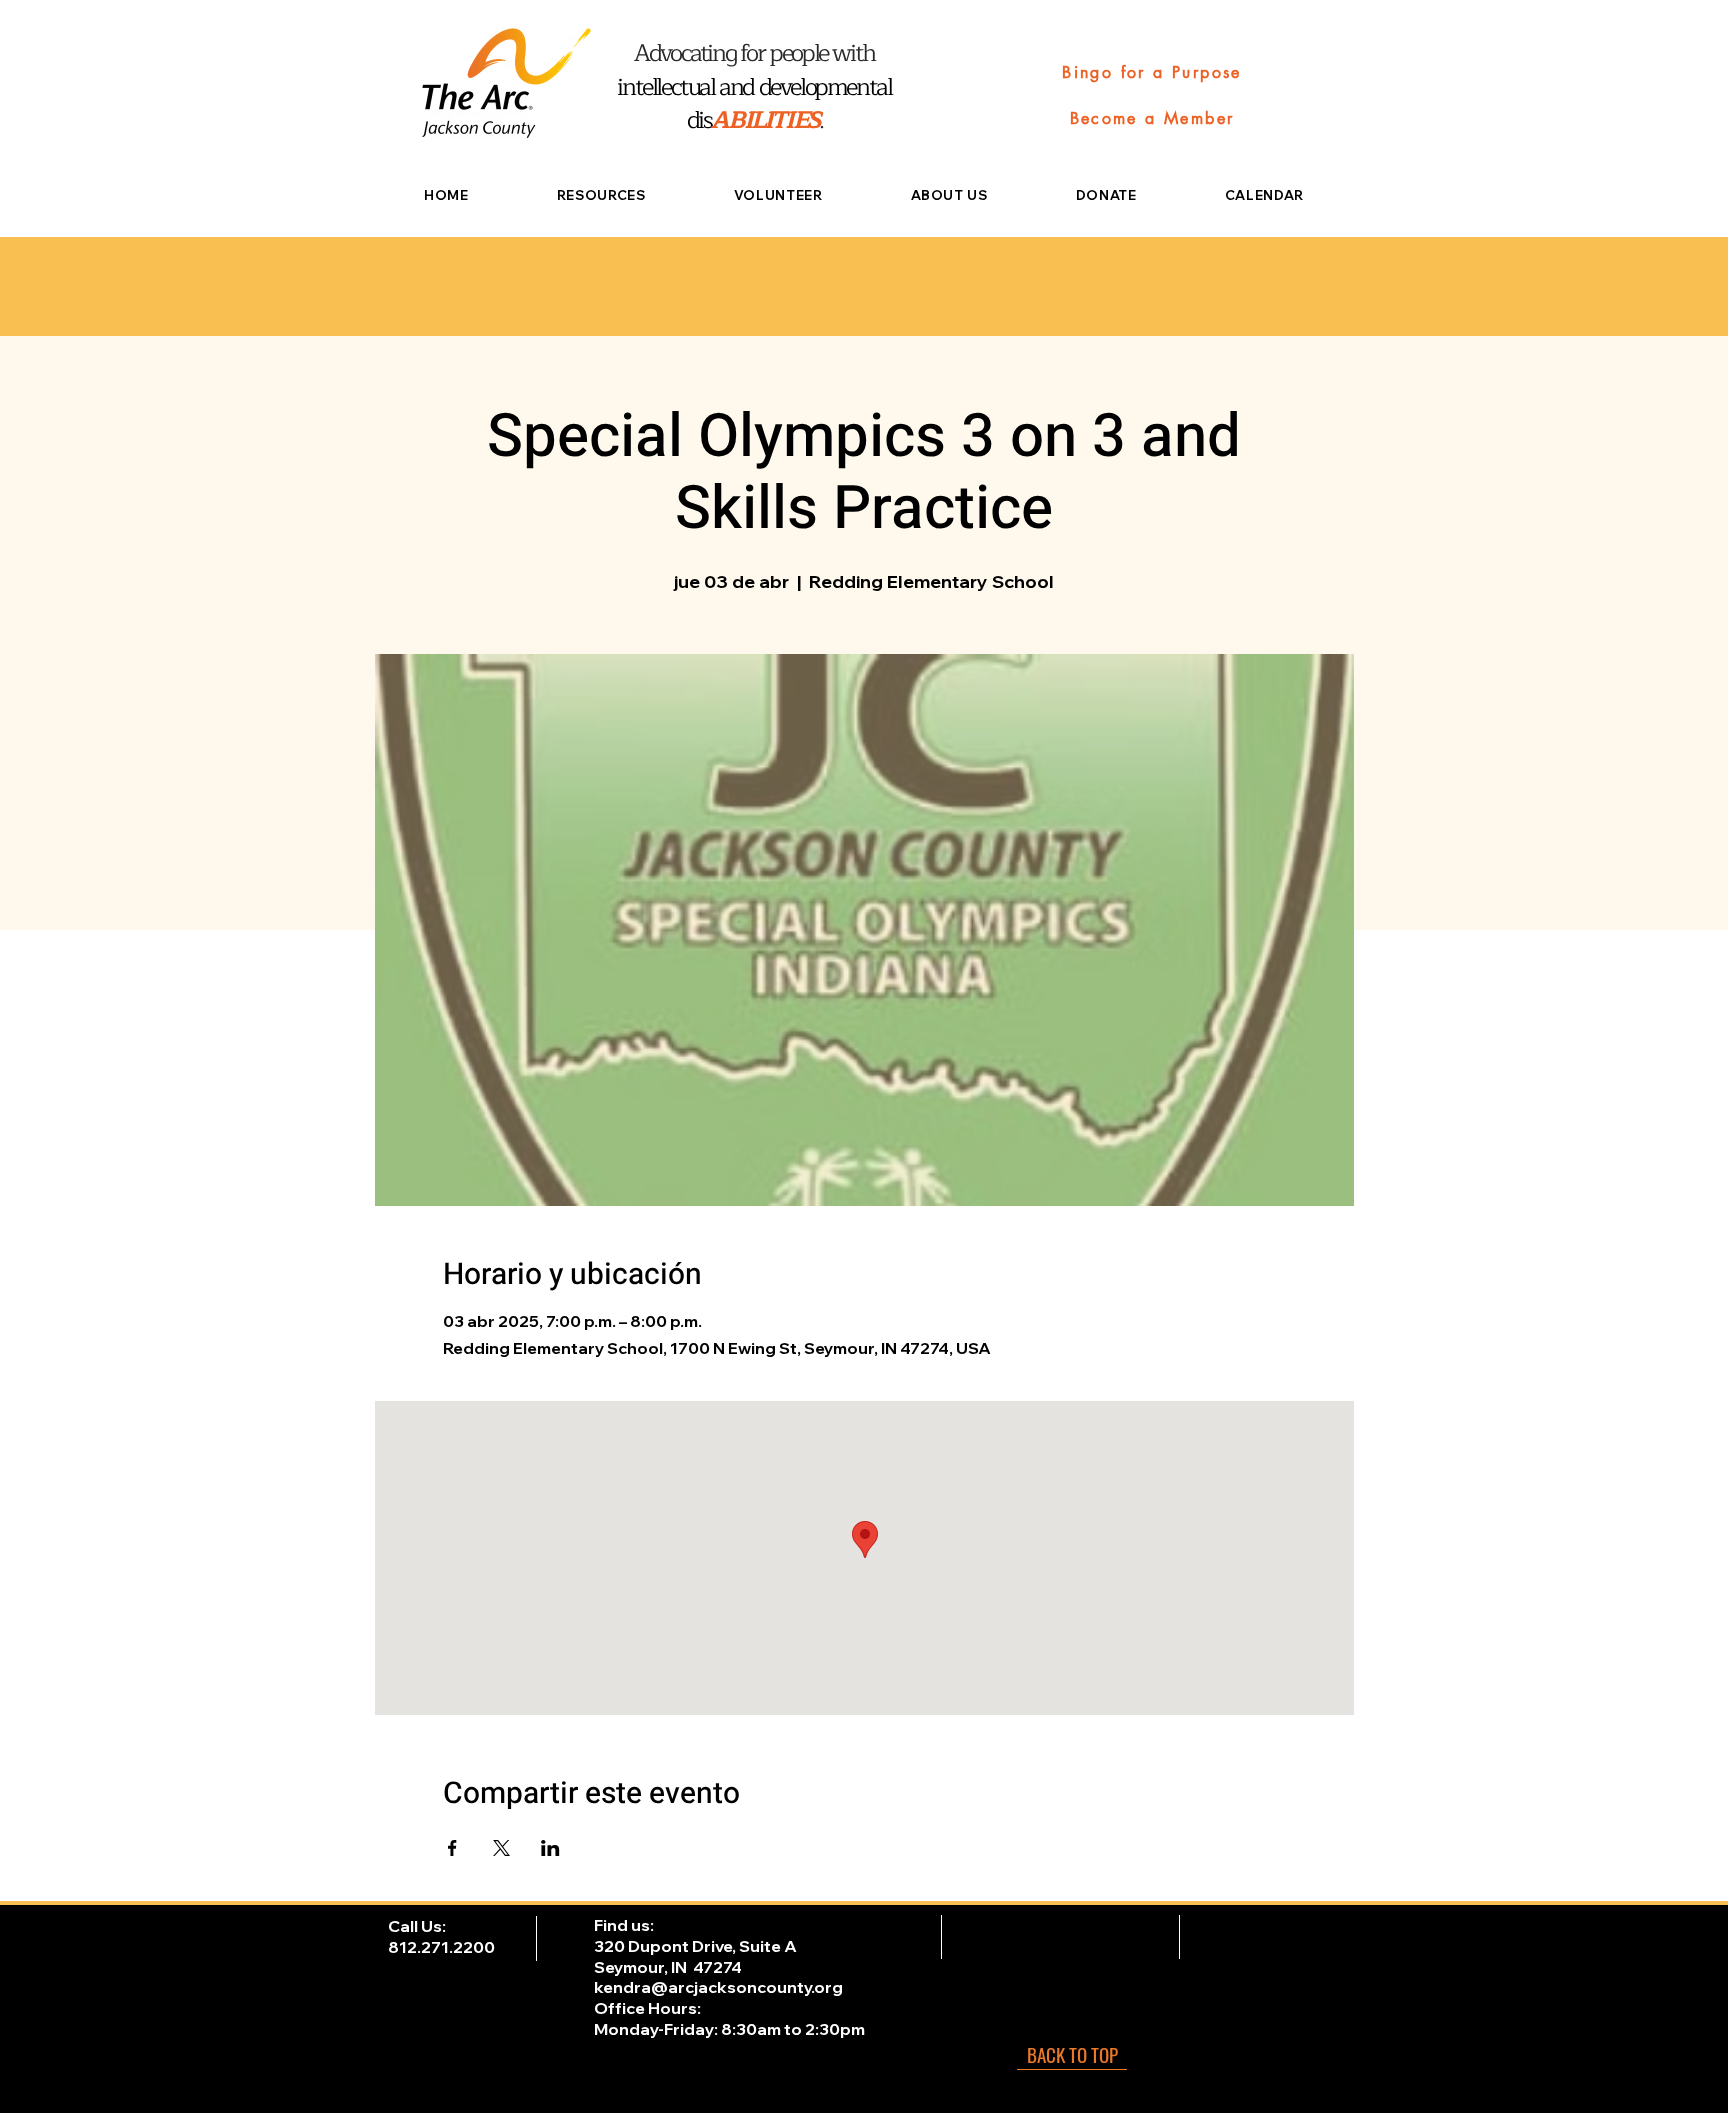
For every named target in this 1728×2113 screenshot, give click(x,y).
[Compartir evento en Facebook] (452, 1848)
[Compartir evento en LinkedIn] (550, 1848)
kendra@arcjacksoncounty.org (718, 1987)
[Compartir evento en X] (501, 1848)
